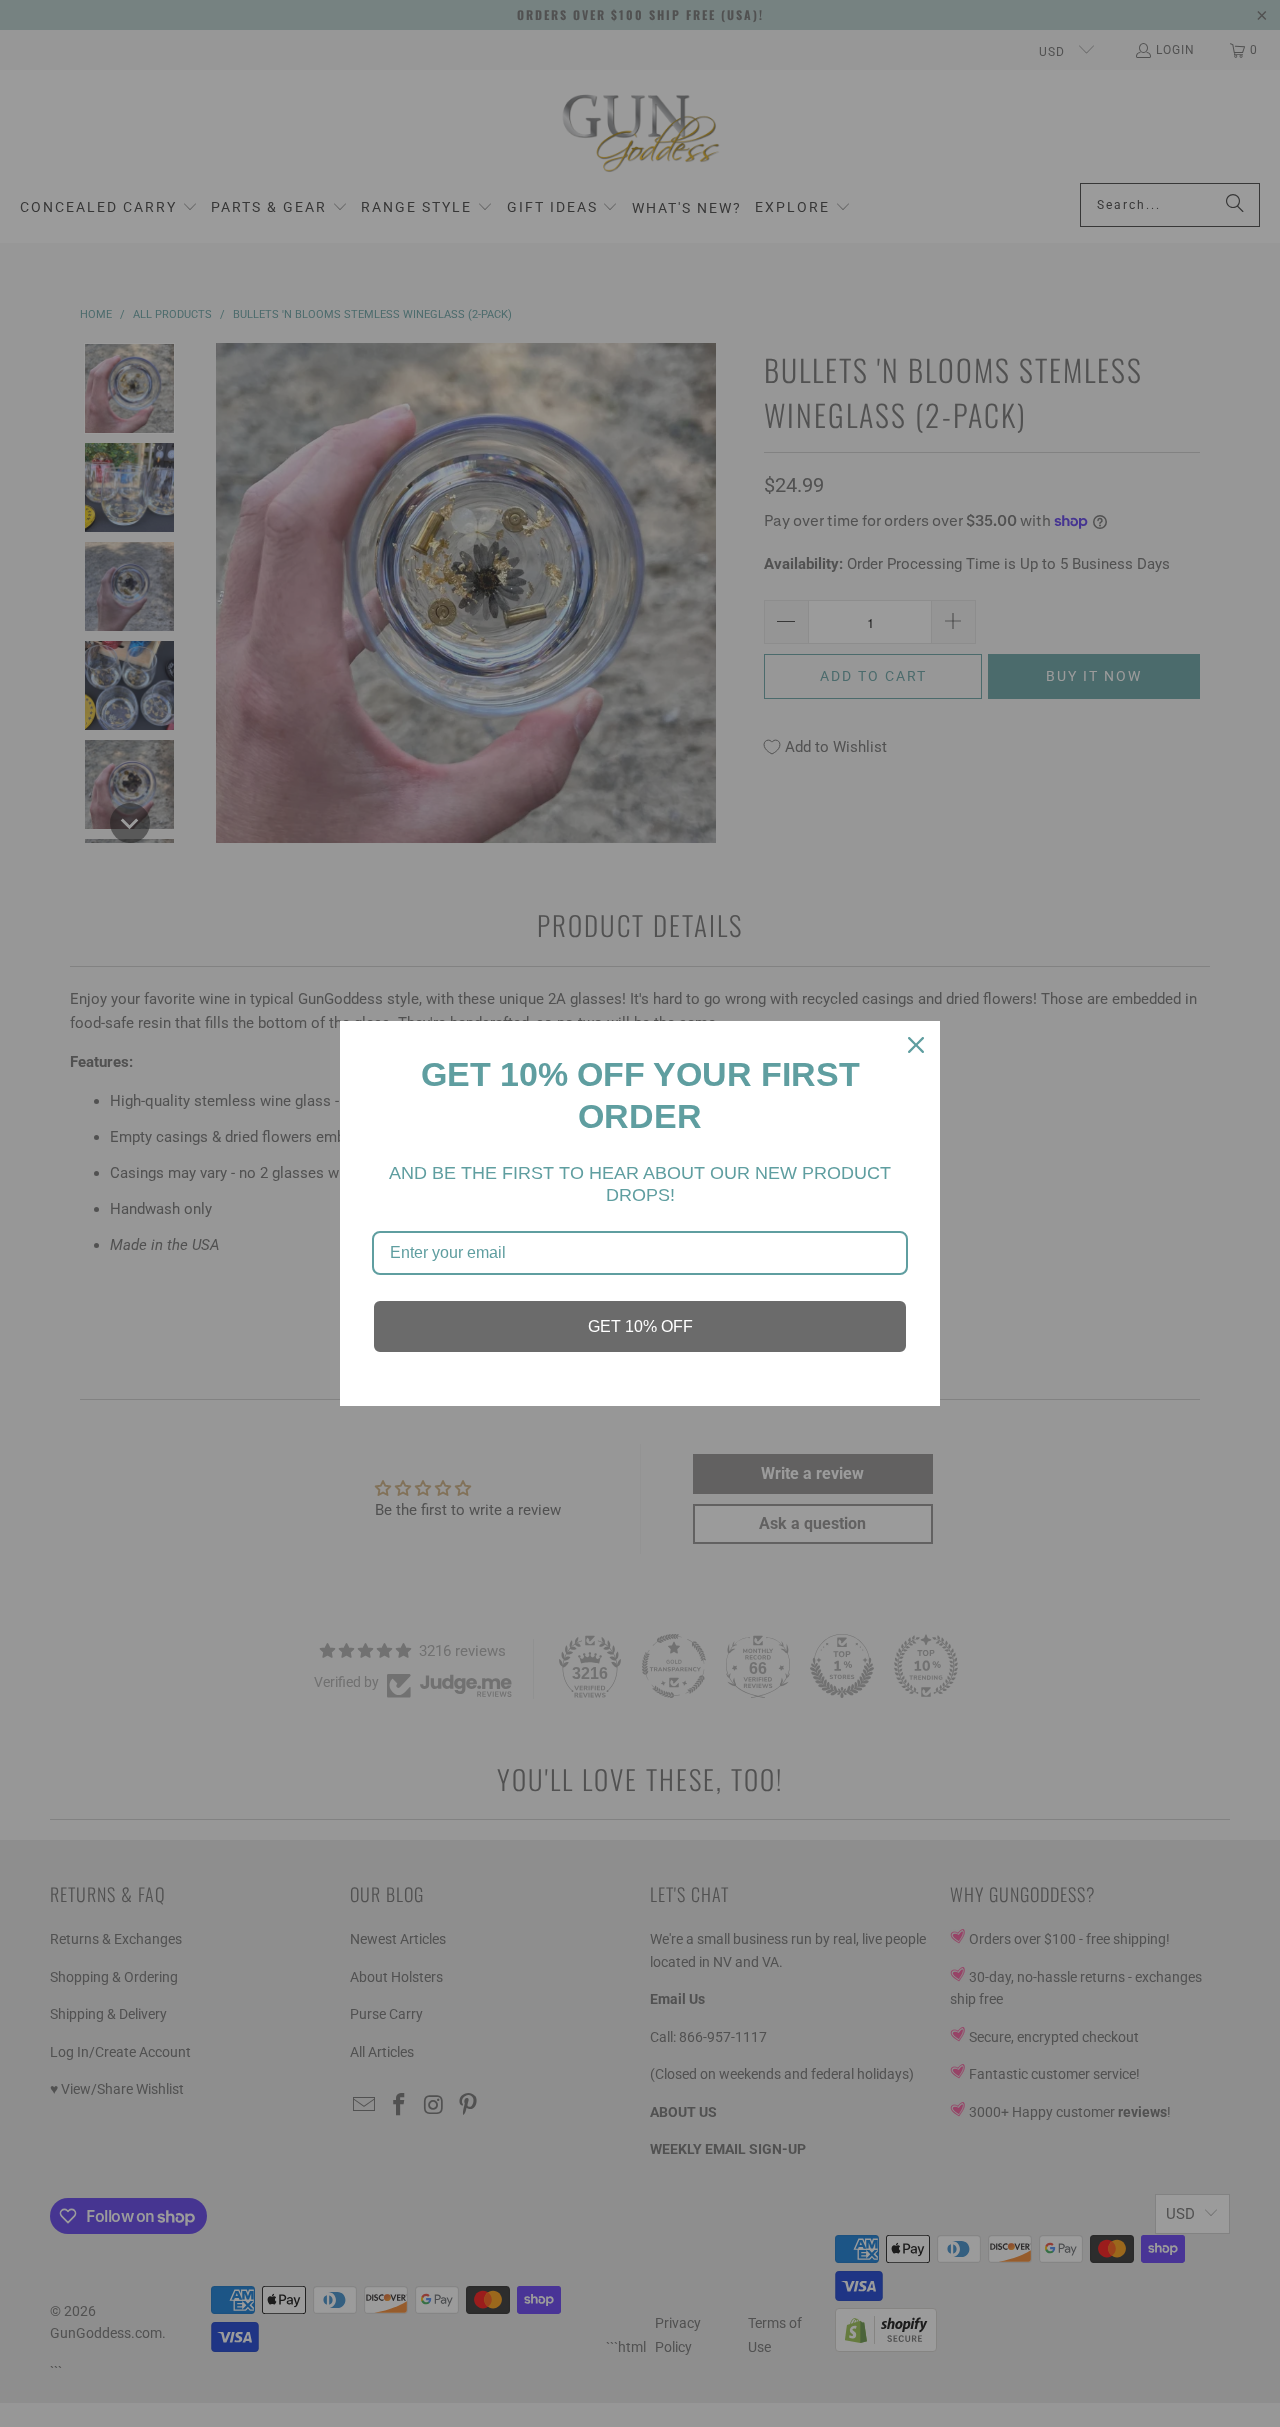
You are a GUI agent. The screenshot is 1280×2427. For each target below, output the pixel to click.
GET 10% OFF (640, 1326)
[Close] (916, 1045)
